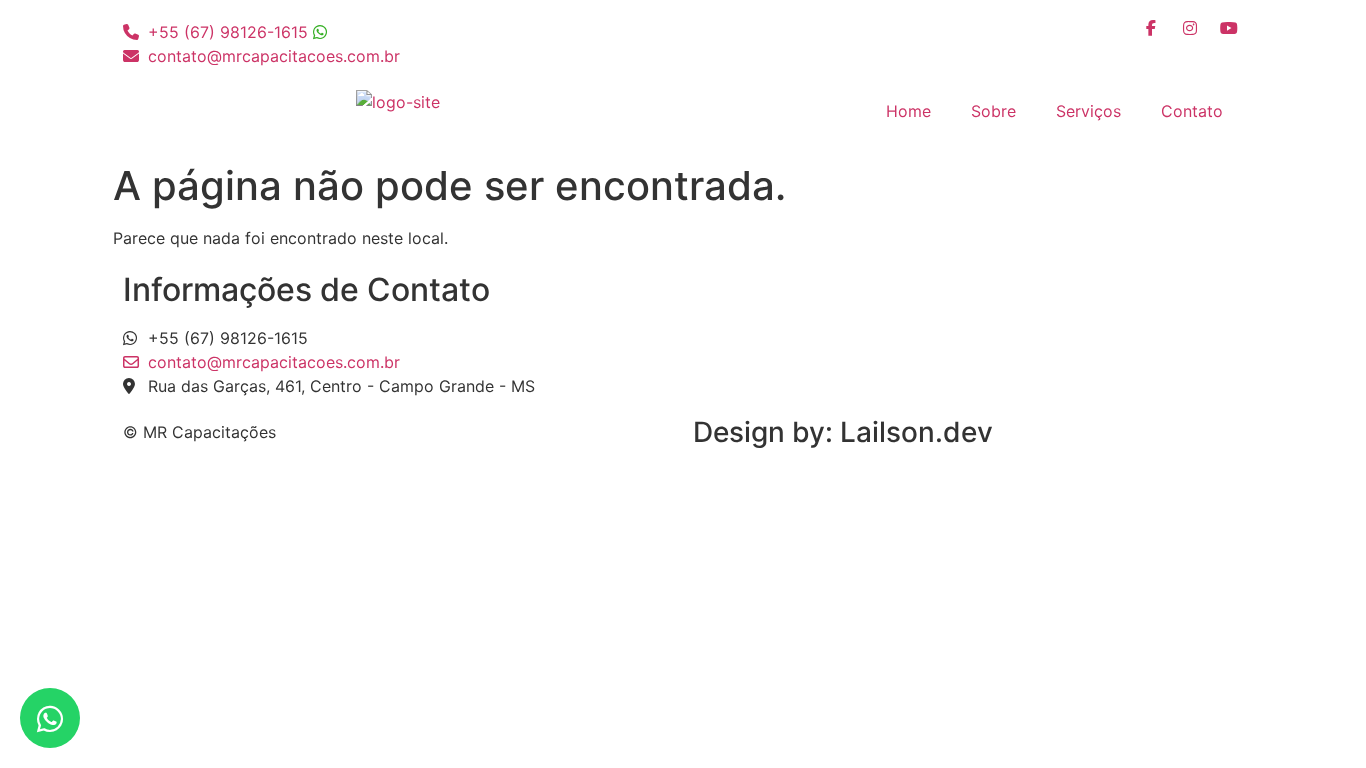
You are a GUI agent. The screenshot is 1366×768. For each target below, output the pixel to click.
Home (908, 111)
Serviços (1088, 111)
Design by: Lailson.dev (843, 432)
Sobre (993, 111)
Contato (1192, 111)
